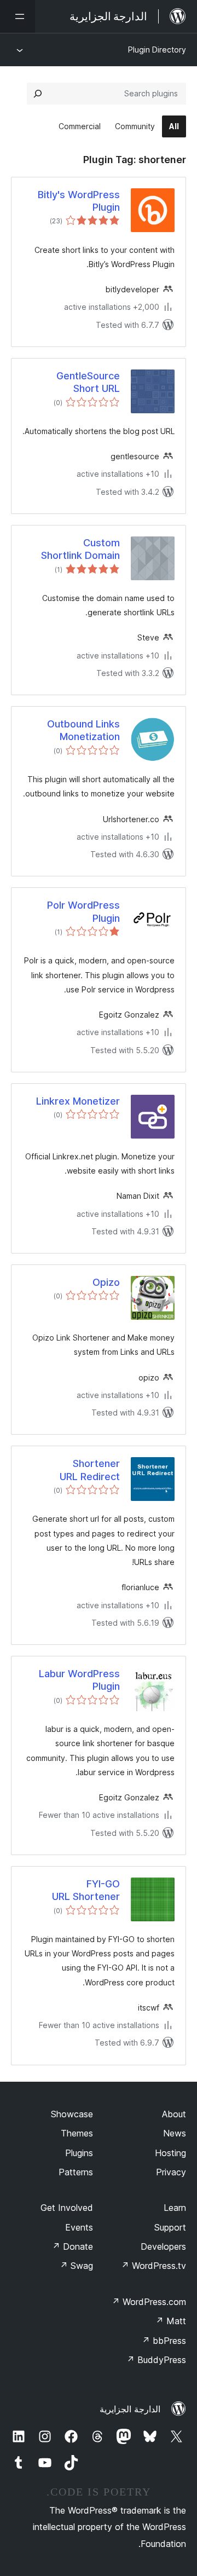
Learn (175, 2208)
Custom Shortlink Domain (80, 549)
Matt (171, 2321)
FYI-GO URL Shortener (86, 1890)
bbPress (164, 2341)
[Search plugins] (38, 94)
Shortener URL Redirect (90, 1470)
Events (79, 2227)
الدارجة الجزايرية (130, 2409)
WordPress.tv (153, 2266)
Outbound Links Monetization (83, 730)
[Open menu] (18, 16)
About (174, 2114)
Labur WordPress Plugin (79, 1680)
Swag (76, 2266)
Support (170, 2227)
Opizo (106, 1282)
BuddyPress (156, 2360)
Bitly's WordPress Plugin (79, 201)
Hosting (170, 2153)
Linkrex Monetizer (78, 1101)
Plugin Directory (157, 50)
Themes (77, 2133)
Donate (73, 2246)
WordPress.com (149, 2302)
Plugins (79, 2153)
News (175, 2133)
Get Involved (67, 2208)
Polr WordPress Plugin (83, 911)
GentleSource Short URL (88, 382)
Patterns (76, 2172)
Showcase (72, 2114)
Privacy (171, 2172)
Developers (163, 2246)
